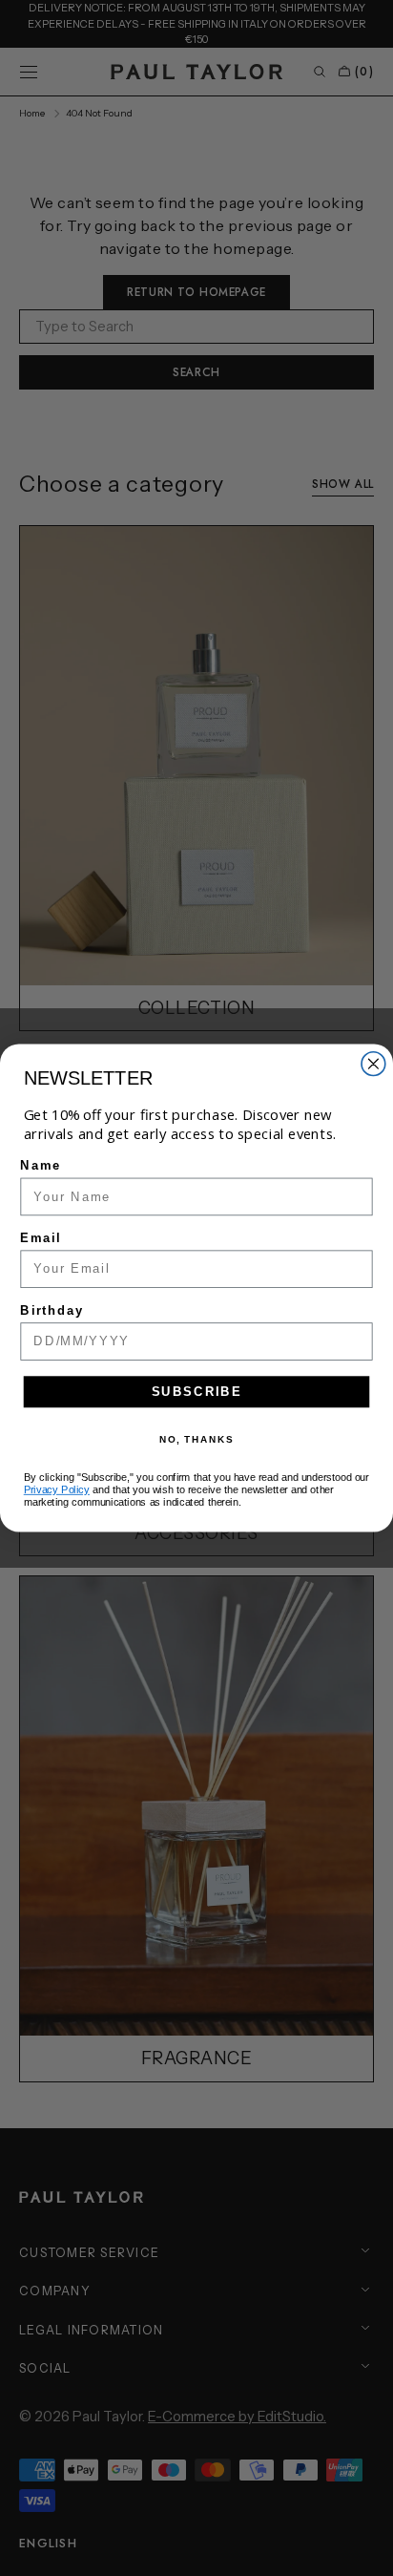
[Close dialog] (373, 1064)
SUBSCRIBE (197, 1391)
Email (41, 1238)
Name (41, 1166)
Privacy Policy (57, 1489)
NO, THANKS (196, 1439)
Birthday (52, 1310)
